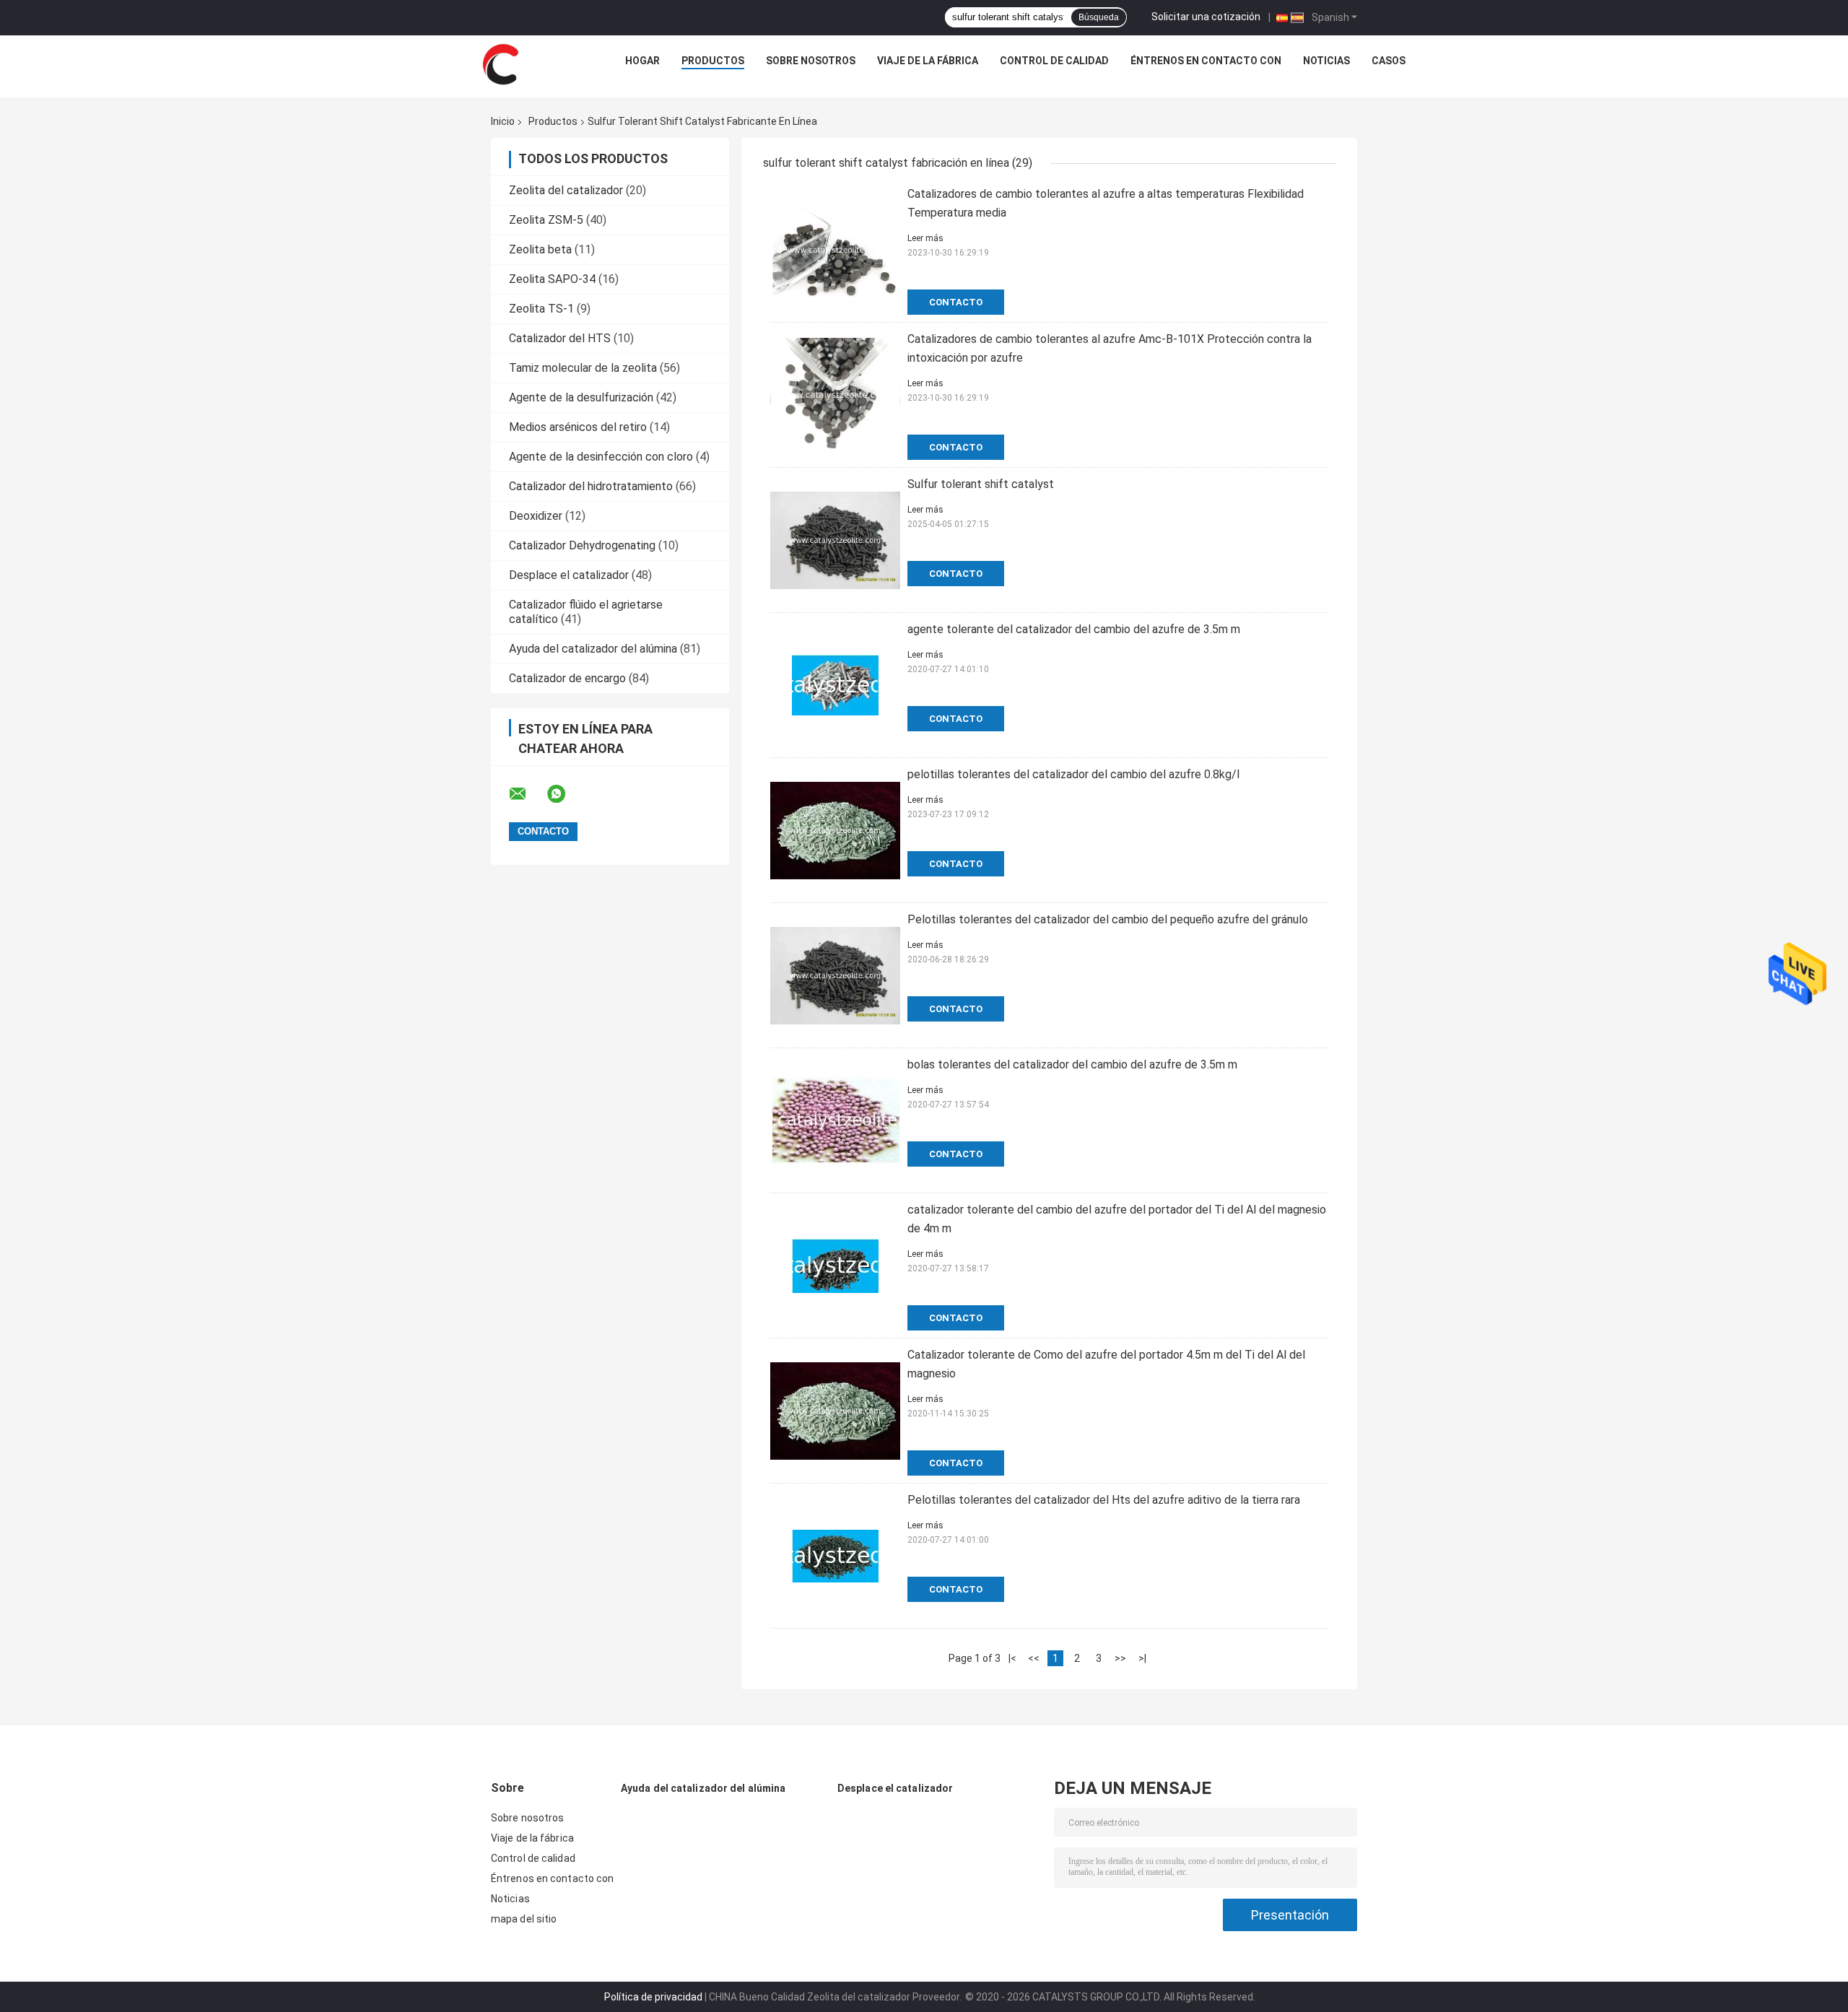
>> (1120, 1658)
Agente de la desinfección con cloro (601, 457)
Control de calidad (1054, 61)
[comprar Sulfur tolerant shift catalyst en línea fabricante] (835, 540)
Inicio (503, 121)
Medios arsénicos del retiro (578, 427)
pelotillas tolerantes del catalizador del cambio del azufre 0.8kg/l (1073, 774)
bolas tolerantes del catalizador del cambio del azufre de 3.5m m (1072, 1064)
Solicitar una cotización (1206, 17)
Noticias (1326, 61)
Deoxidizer (536, 516)
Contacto (956, 302)
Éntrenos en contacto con (1206, 61)
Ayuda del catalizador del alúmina (593, 649)
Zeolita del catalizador (566, 190)
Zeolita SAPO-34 (552, 279)
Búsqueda (1099, 17)
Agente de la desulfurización (581, 397)
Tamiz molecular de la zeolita (583, 368)
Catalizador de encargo (567, 678)
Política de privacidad (653, 1997)
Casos (1389, 61)
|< (1012, 1658)
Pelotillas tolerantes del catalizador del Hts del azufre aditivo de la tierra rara (1104, 1500)
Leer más (925, 238)
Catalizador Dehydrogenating (582, 545)
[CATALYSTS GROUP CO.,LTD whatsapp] (565, 794)
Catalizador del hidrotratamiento (591, 486)
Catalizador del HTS (560, 338)
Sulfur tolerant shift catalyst (981, 484)
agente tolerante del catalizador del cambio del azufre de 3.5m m (1074, 629)
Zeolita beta (540, 249)
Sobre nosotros (811, 61)
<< (1034, 1658)
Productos (713, 61)
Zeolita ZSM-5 (546, 220)
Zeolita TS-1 (541, 309)
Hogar (642, 61)
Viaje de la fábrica (928, 61)
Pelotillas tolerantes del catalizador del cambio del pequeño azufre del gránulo (1108, 919)
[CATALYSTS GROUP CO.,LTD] (500, 64)
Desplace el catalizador (569, 575)
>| (1142, 1658)
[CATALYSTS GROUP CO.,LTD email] (527, 794)
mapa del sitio (524, 1919)
